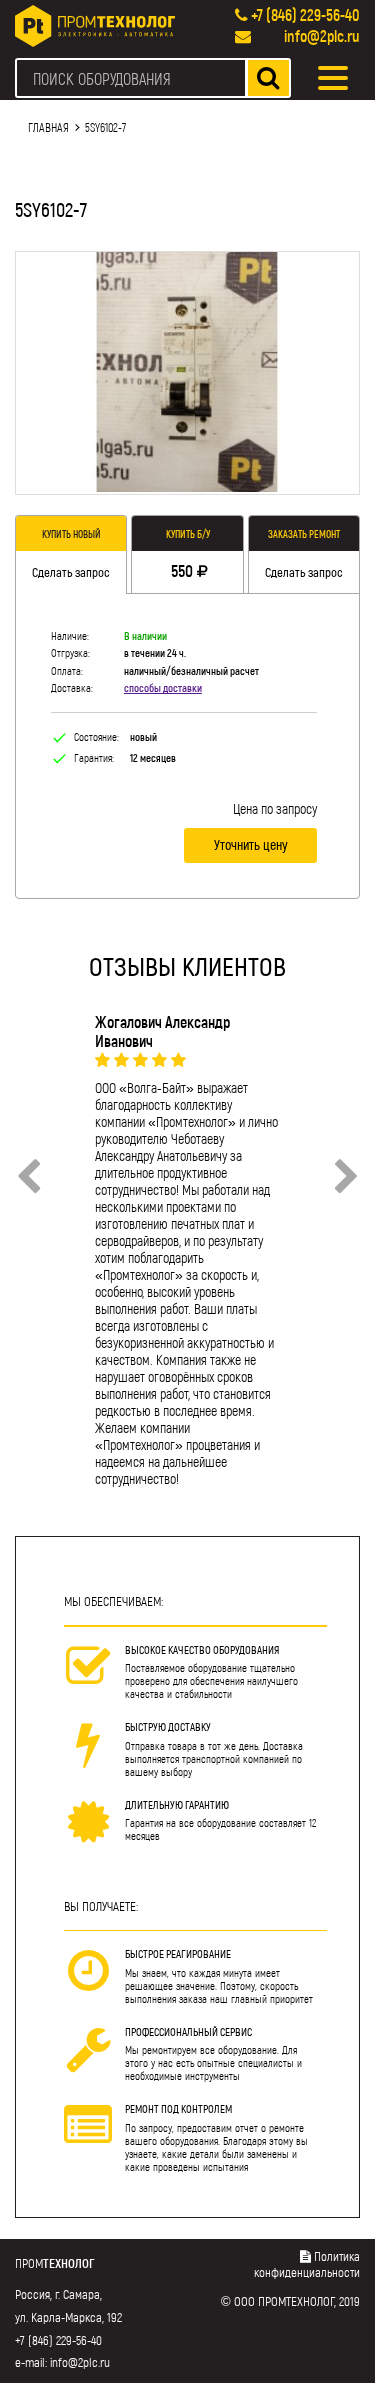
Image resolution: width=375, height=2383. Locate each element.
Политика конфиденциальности (307, 2264)
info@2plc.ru (322, 35)
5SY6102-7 (105, 127)
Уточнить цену (251, 844)
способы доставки (163, 687)
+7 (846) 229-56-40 (305, 14)
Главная (48, 127)
